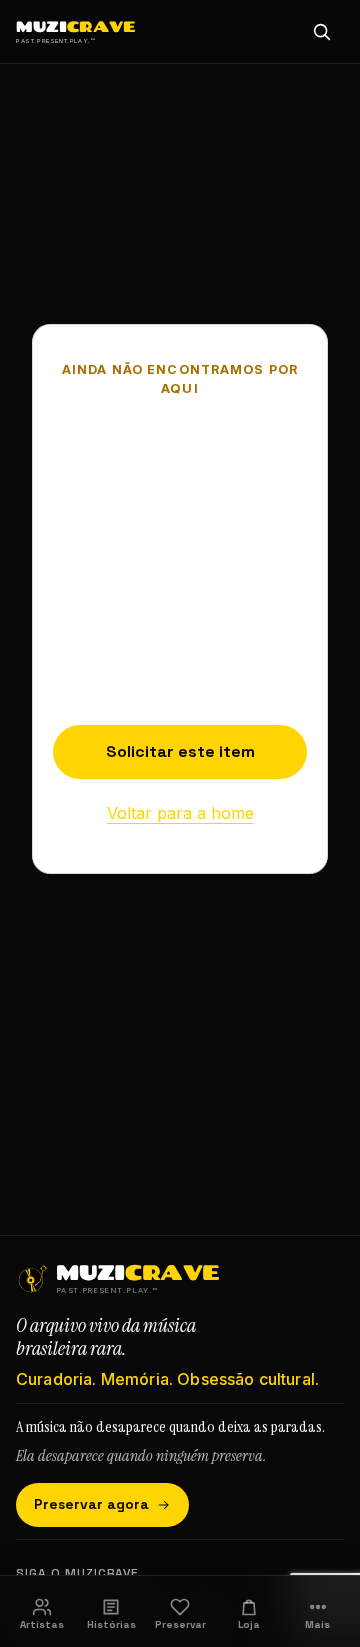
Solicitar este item (180, 751)
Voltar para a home (180, 813)
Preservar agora (91, 1504)
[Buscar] (322, 32)
